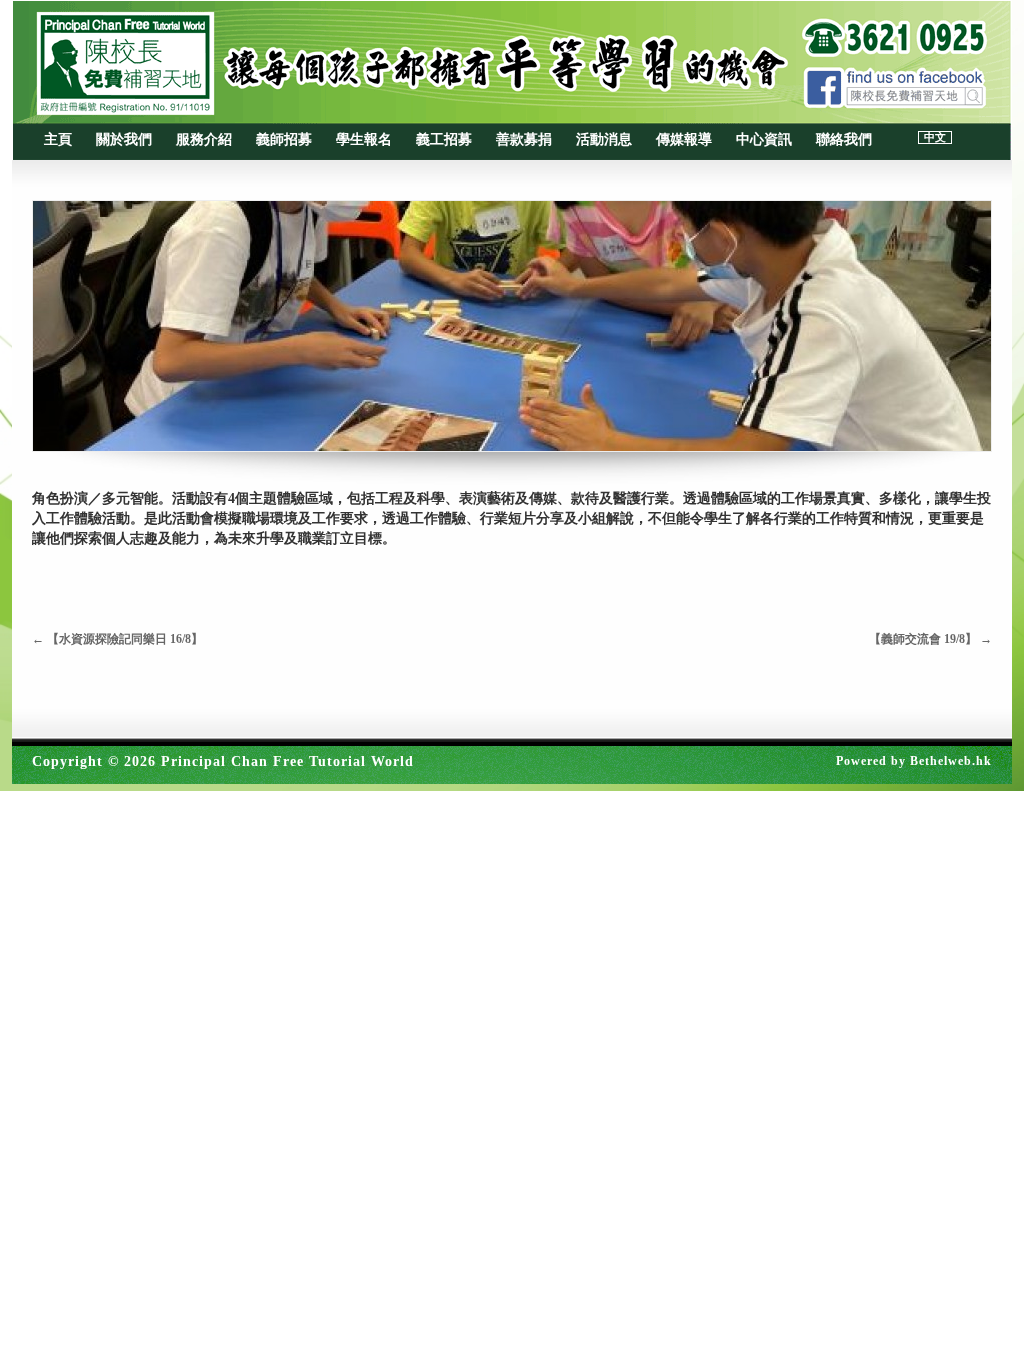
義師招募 (284, 139)
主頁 (58, 139)
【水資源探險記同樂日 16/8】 (117, 639)
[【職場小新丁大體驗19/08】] (512, 326)
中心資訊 (764, 139)
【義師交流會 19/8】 (930, 639)
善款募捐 (524, 139)
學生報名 (364, 139)
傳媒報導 (684, 139)
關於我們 (124, 139)
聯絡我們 (844, 139)
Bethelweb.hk (951, 761)
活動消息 (604, 139)
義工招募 (444, 139)
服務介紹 (204, 139)
